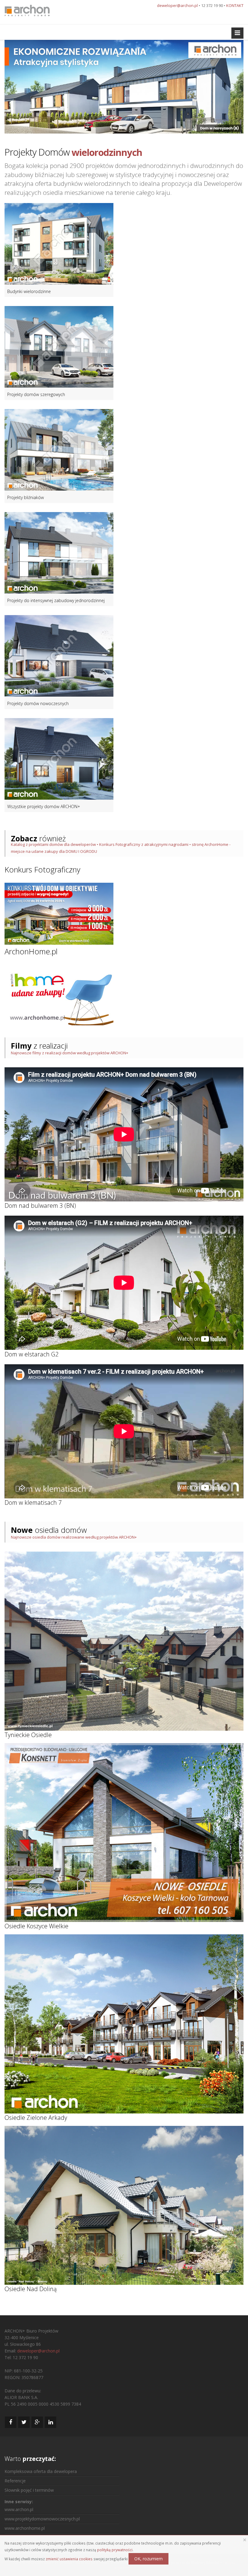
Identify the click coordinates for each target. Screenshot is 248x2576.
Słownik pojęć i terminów (29, 2490)
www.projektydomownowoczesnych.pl (42, 2519)
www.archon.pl (19, 2509)
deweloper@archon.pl (177, 5)
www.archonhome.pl (25, 2528)
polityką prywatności (115, 2550)
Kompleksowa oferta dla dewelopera (41, 2471)
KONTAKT (235, 5)
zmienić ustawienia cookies (69, 2559)
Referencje (15, 2481)
